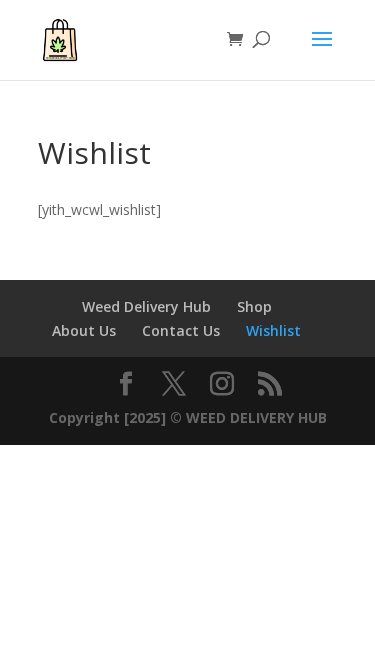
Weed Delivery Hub (146, 306)
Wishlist (273, 330)
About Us (84, 330)
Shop (254, 306)
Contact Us (181, 330)
